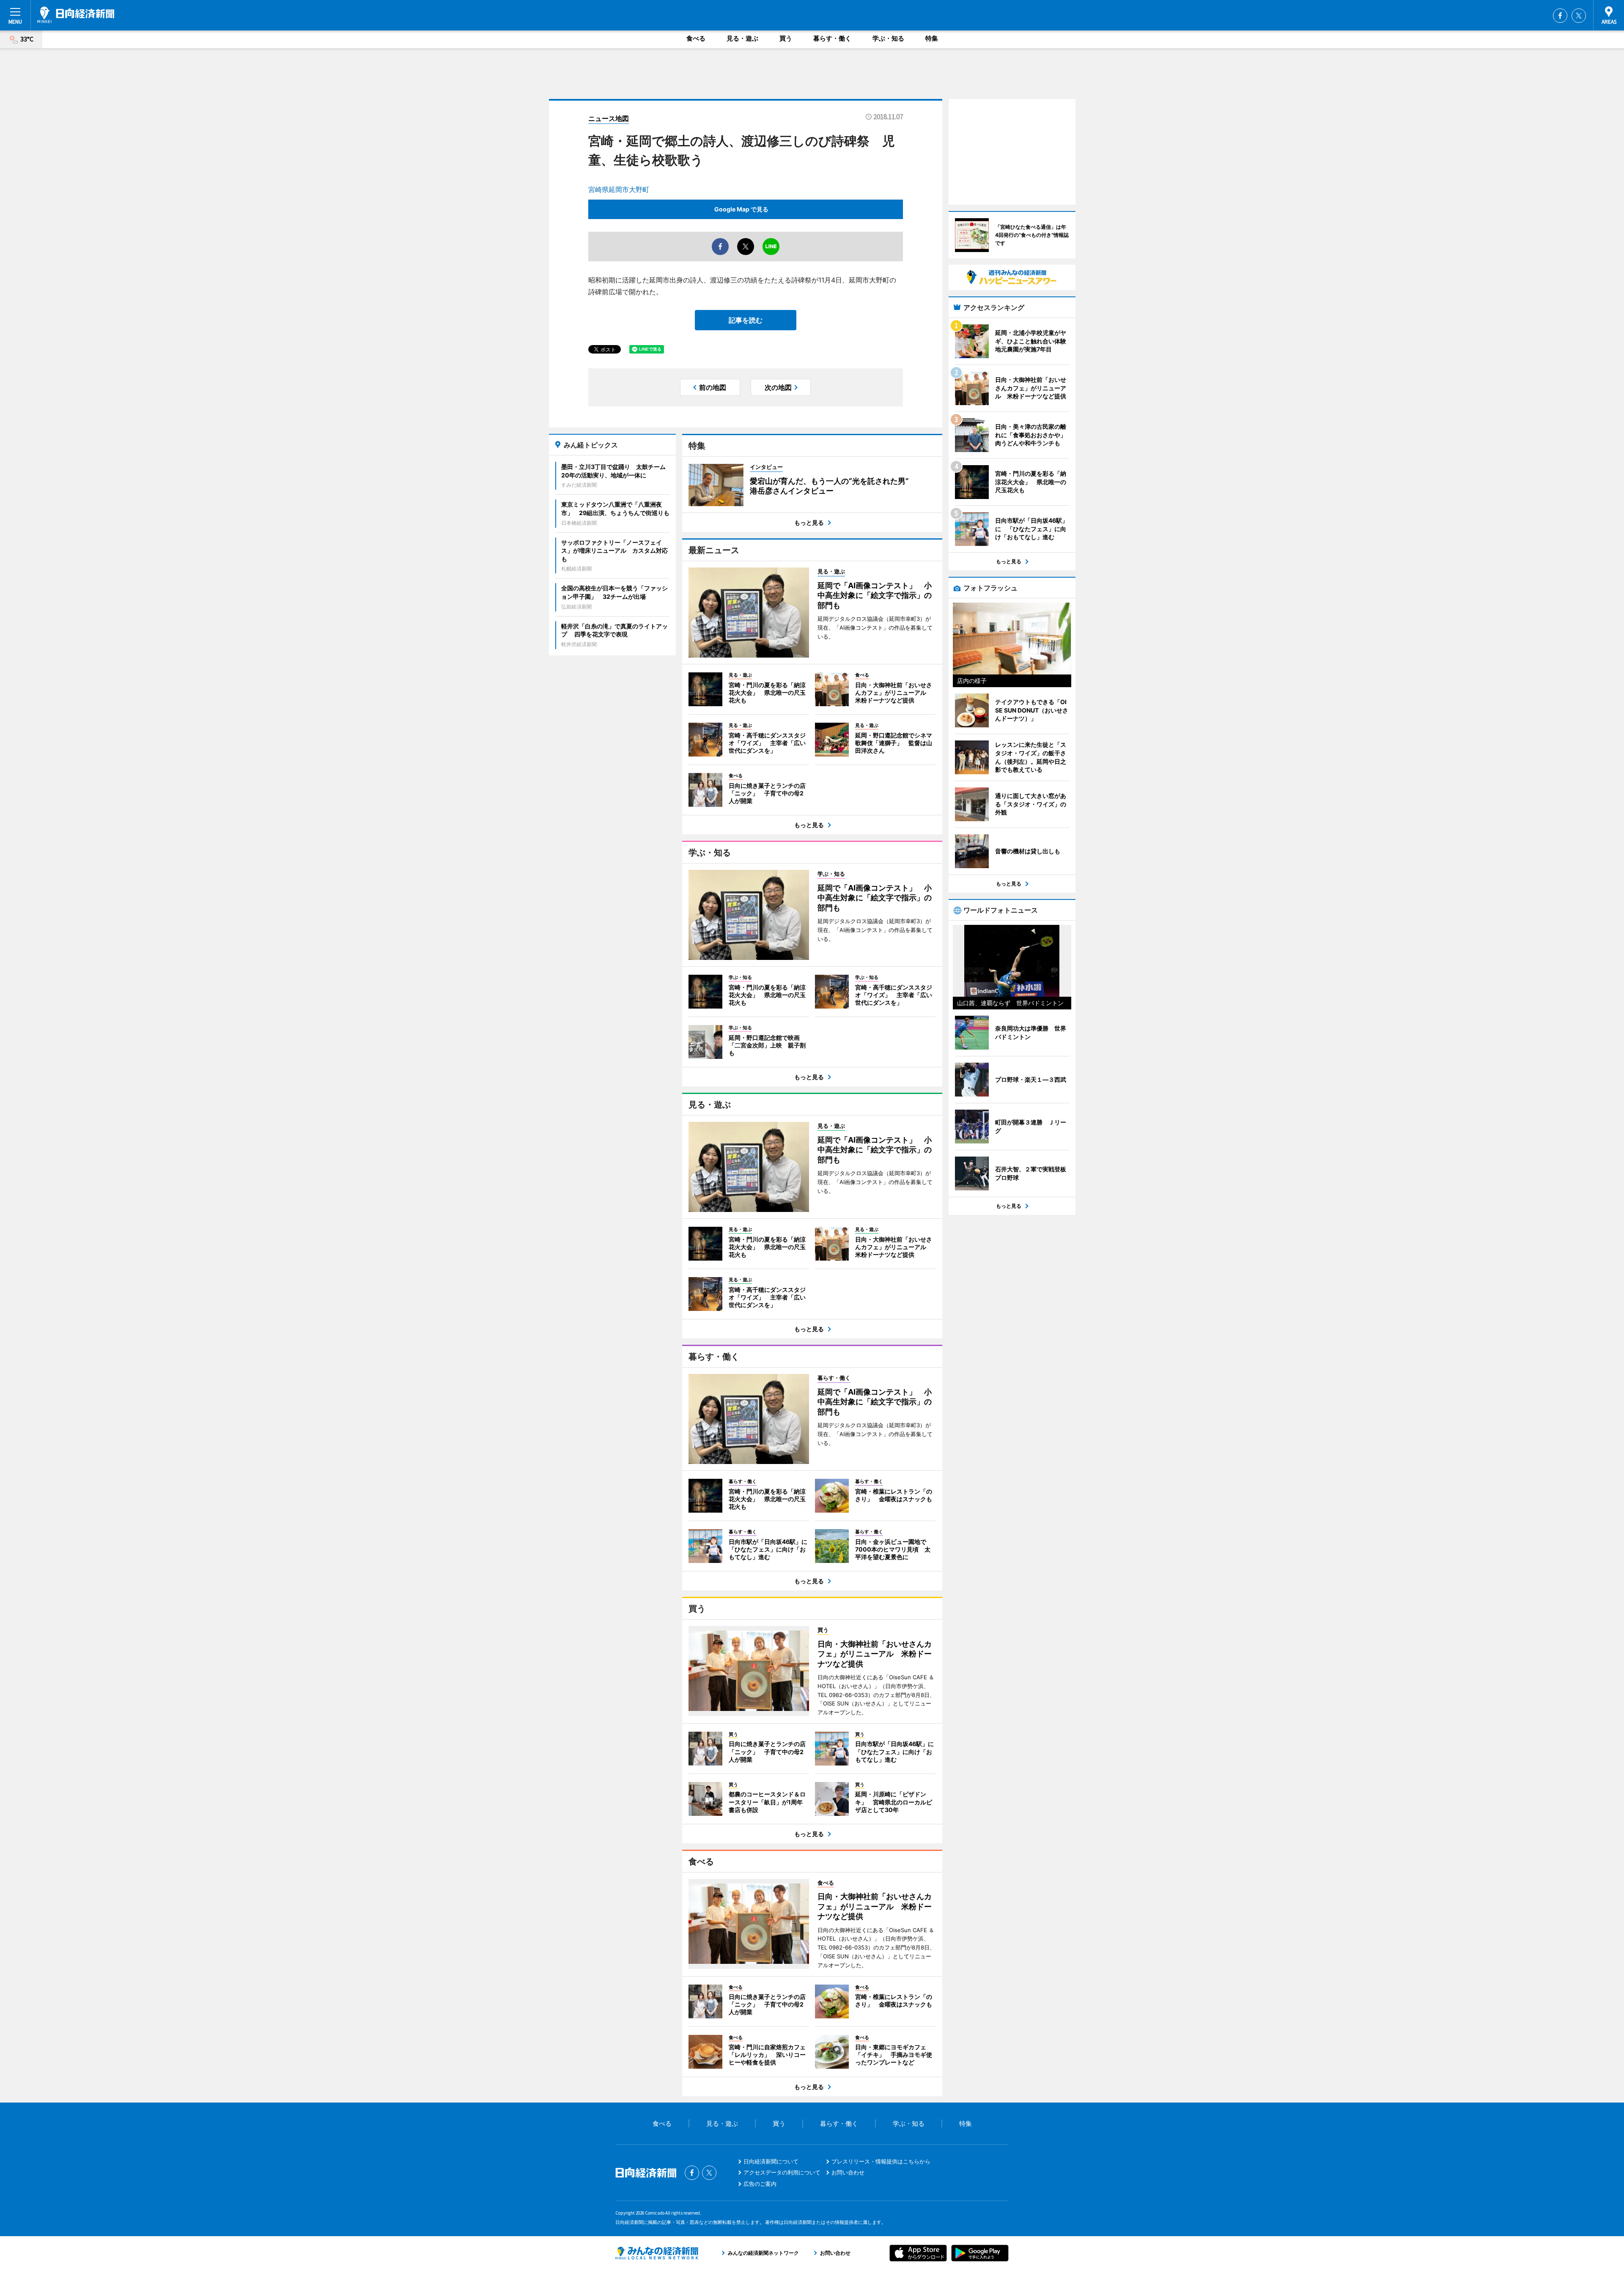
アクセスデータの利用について (782, 2172)
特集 (932, 38)
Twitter (1579, 16)
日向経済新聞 (76, 15)
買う (786, 38)
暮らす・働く (832, 38)
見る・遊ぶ (742, 38)
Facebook (1560, 16)
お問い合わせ (848, 2172)
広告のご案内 (760, 2184)
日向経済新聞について (771, 2161)
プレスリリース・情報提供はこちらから (881, 2161)
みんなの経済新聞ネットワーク (657, 2253)
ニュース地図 (609, 118)
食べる (696, 38)
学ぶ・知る (888, 38)
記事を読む (746, 320)
